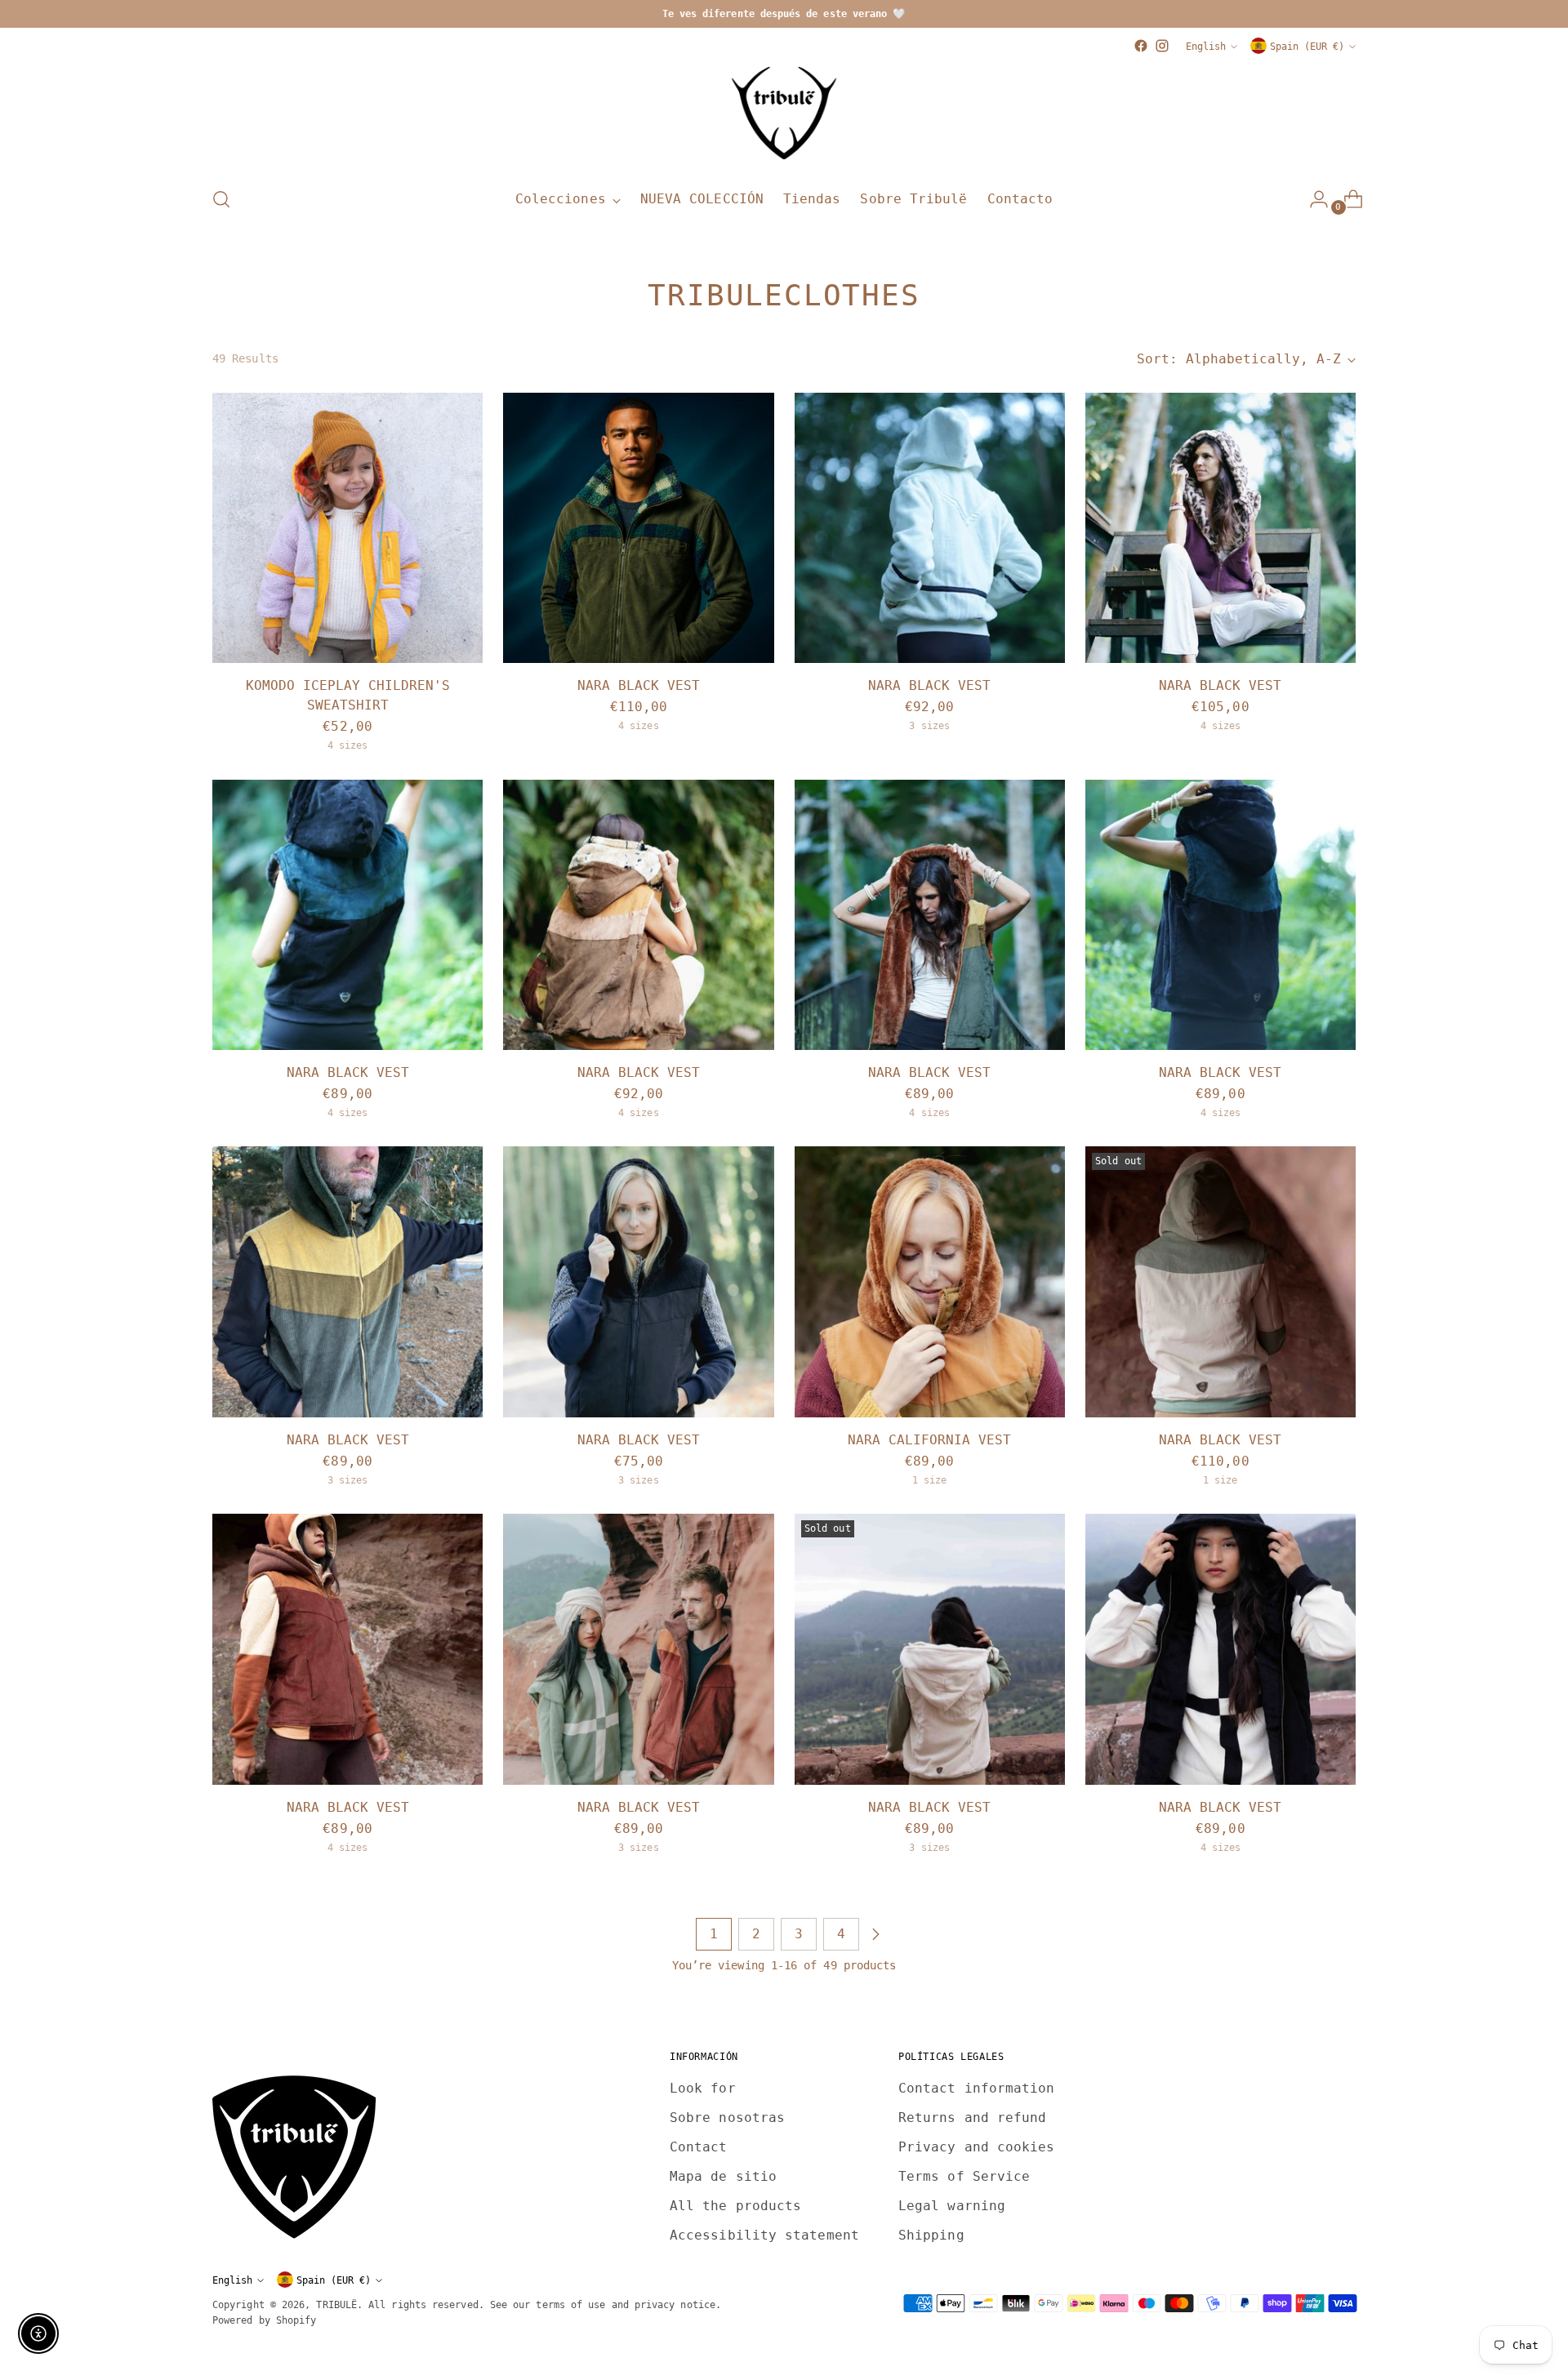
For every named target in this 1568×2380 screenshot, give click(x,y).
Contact (699, 2147)
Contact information (977, 2088)
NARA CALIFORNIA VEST (929, 1440)
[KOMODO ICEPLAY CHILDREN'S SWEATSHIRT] (347, 528)
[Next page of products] (875, 1934)
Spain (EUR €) (1307, 46)
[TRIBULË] (784, 114)
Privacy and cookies (977, 2147)
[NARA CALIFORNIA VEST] (930, 1281)
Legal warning (952, 2206)
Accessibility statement (764, 2235)
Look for (703, 2088)
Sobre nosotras (727, 2118)
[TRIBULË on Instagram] (1162, 46)
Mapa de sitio (723, 2176)
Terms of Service (964, 2176)
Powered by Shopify (264, 2320)
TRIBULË (336, 2304)
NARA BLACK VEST (639, 685)
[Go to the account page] (1312, 199)
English (1206, 46)
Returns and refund (972, 2118)
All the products (735, 2206)
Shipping (931, 2235)
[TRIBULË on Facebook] (1141, 46)
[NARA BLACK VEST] (638, 528)
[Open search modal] (221, 199)
